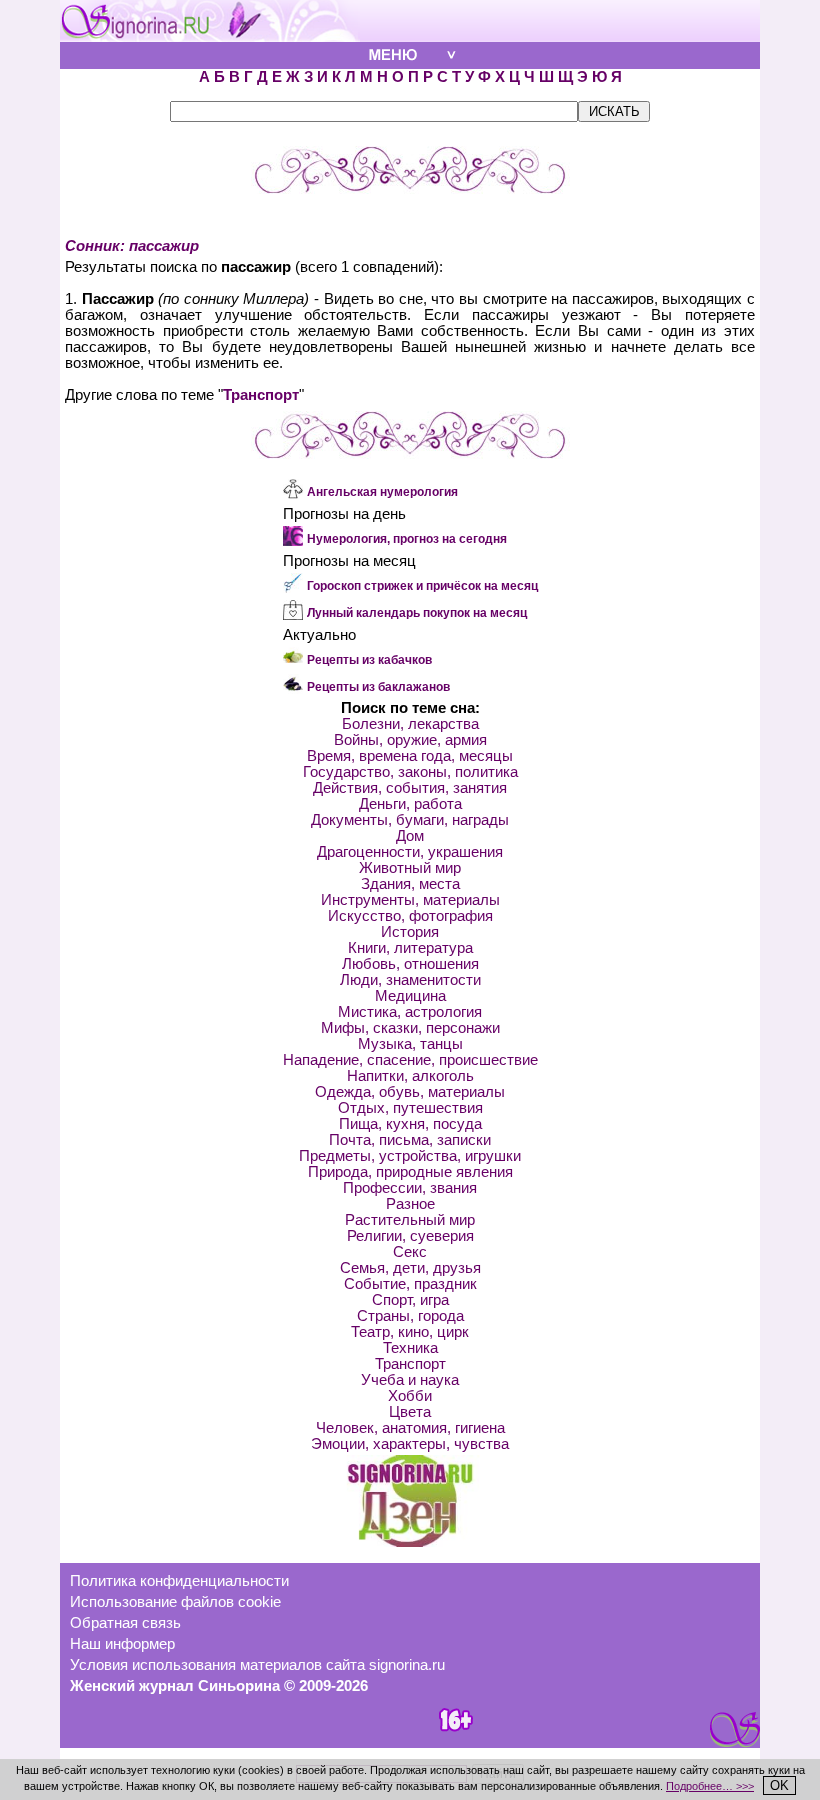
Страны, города (410, 1316)
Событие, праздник (410, 1284)
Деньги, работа (410, 804)
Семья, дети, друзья (410, 1268)
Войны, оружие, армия (410, 740)
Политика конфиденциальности (179, 1581)
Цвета (410, 1412)
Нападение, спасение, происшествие (410, 1060)
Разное (410, 1204)
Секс (410, 1252)
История (410, 932)
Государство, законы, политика (410, 772)
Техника (410, 1348)
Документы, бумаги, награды (410, 820)
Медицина (410, 996)
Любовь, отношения (410, 964)
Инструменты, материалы (410, 900)
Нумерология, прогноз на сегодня (407, 539)
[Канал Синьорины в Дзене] (410, 1542)
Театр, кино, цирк (410, 1332)
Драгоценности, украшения (410, 852)
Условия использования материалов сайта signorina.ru (257, 1665)
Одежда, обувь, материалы (410, 1092)
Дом (410, 836)
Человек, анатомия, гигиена (410, 1428)
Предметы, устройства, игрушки (410, 1156)
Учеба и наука (410, 1380)
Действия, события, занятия (410, 788)
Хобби (410, 1396)
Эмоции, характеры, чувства (410, 1444)
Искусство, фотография (410, 916)
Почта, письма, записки (410, 1140)
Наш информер (122, 1644)
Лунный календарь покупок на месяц (417, 613)
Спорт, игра (410, 1300)
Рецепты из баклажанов (378, 687)
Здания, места (410, 884)
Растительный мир (410, 1220)
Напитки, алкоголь (410, 1076)
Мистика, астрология (410, 1012)
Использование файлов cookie (175, 1602)
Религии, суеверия (410, 1236)
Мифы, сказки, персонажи (410, 1028)
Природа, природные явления (410, 1172)
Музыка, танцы (410, 1044)
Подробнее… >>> (710, 1786)
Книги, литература (410, 948)
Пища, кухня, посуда (410, 1124)
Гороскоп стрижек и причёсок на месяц (422, 586)
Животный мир (410, 868)
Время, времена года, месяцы (410, 756)
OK (779, 1785)
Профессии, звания (410, 1188)
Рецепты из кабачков (369, 660)
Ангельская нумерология (382, 492)
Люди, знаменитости (410, 980)
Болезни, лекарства (410, 724)
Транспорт (261, 395)
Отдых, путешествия (410, 1108)
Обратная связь (125, 1623)
